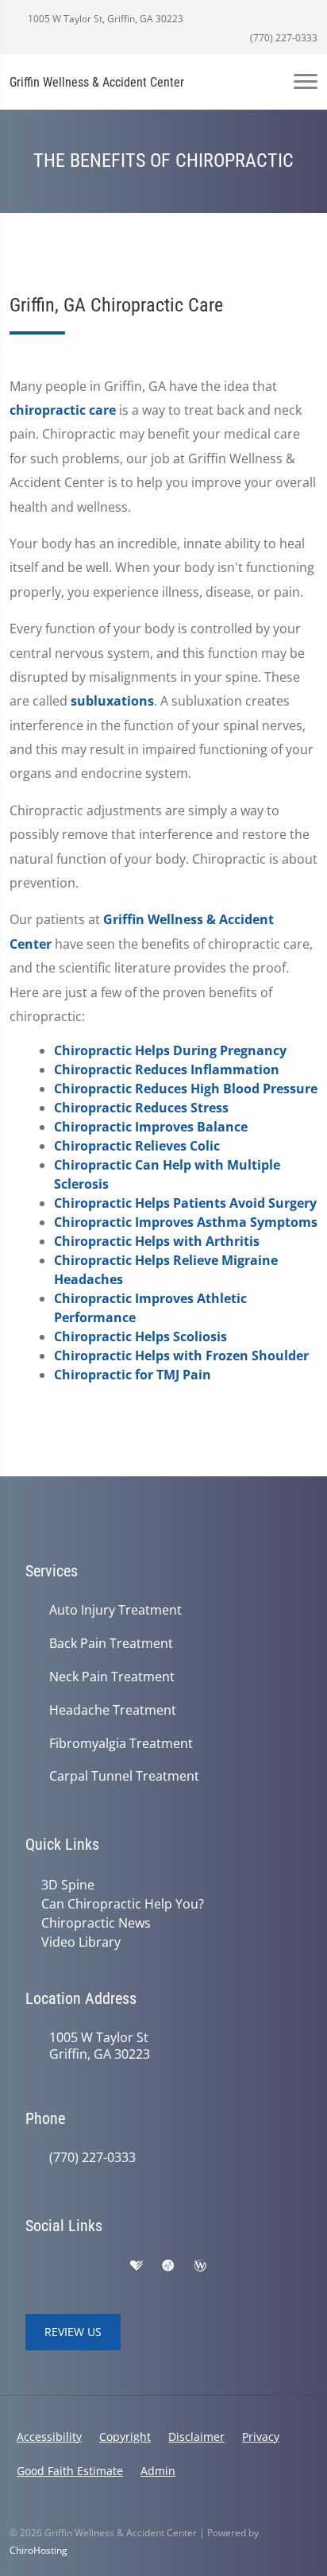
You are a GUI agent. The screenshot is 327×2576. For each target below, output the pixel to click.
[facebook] (68, 2266)
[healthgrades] (137, 2266)
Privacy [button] (261, 2437)
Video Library (81, 1942)
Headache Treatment (113, 1710)
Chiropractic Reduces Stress (141, 1108)
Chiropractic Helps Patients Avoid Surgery (185, 1203)
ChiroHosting (38, 2550)
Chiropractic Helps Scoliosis (140, 1336)
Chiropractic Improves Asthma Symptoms (186, 1222)
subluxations (112, 701)
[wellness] (200, 2266)
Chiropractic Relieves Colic (137, 1146)
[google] (33, 2266)
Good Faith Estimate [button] (70, 2471)
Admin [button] (158, 2471)
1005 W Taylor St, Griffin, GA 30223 (104, 19)
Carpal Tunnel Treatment (124, 1776)
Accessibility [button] (49, 2437)
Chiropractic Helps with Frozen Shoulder (181, 1356)
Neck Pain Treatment (112, 1677)
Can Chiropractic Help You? (123, 1904)
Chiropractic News (96, 1923)
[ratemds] (168, 2266)
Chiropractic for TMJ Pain (133, 1375)
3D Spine (68, 1885)
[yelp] (103, 2266)
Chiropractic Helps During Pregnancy (170, 1050)
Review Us (73, 2332)
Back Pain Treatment (111, 1644)
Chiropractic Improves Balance (151, 1127)
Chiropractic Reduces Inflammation (167, 1069)
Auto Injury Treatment (115, 1610)
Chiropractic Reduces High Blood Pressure (186, 1089)
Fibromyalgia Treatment (121, 1744)
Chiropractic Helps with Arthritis (157, 1241)
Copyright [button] (125, 2437)
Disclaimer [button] (196, 2437)
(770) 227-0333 (283, 38)
